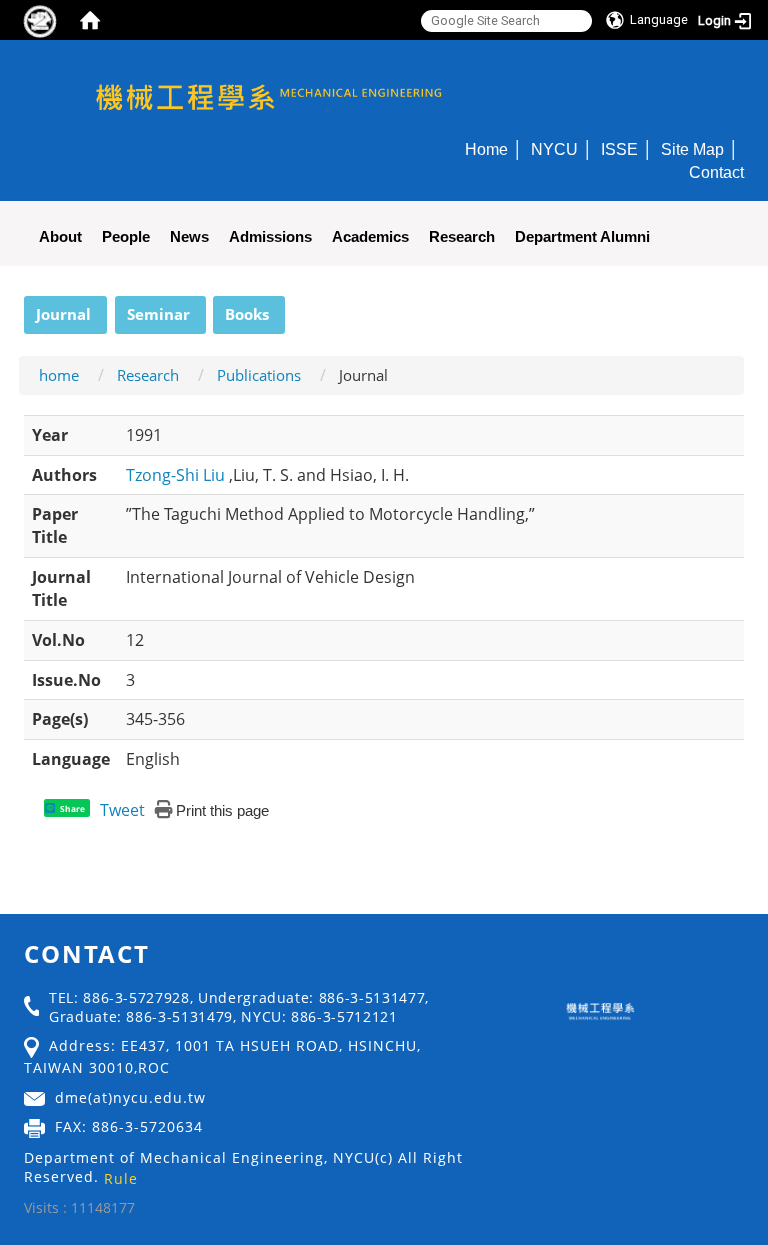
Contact (716, 172)
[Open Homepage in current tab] (90, 20)
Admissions (270, 236)
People (126, 236)
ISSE (619, 149)
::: (15, 307)
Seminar (158, 314)
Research (462, 236)
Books (247, 314)
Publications (259, 375)
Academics (370, 236)
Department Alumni (582, 236)
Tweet (122, 810)
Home (486, 149)
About (60, 236)
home (59, 375)
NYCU (554, 149)
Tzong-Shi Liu (177, 475)
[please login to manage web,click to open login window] (40, 20)
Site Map (692, 149)
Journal (63, 314)
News (189, 236)
